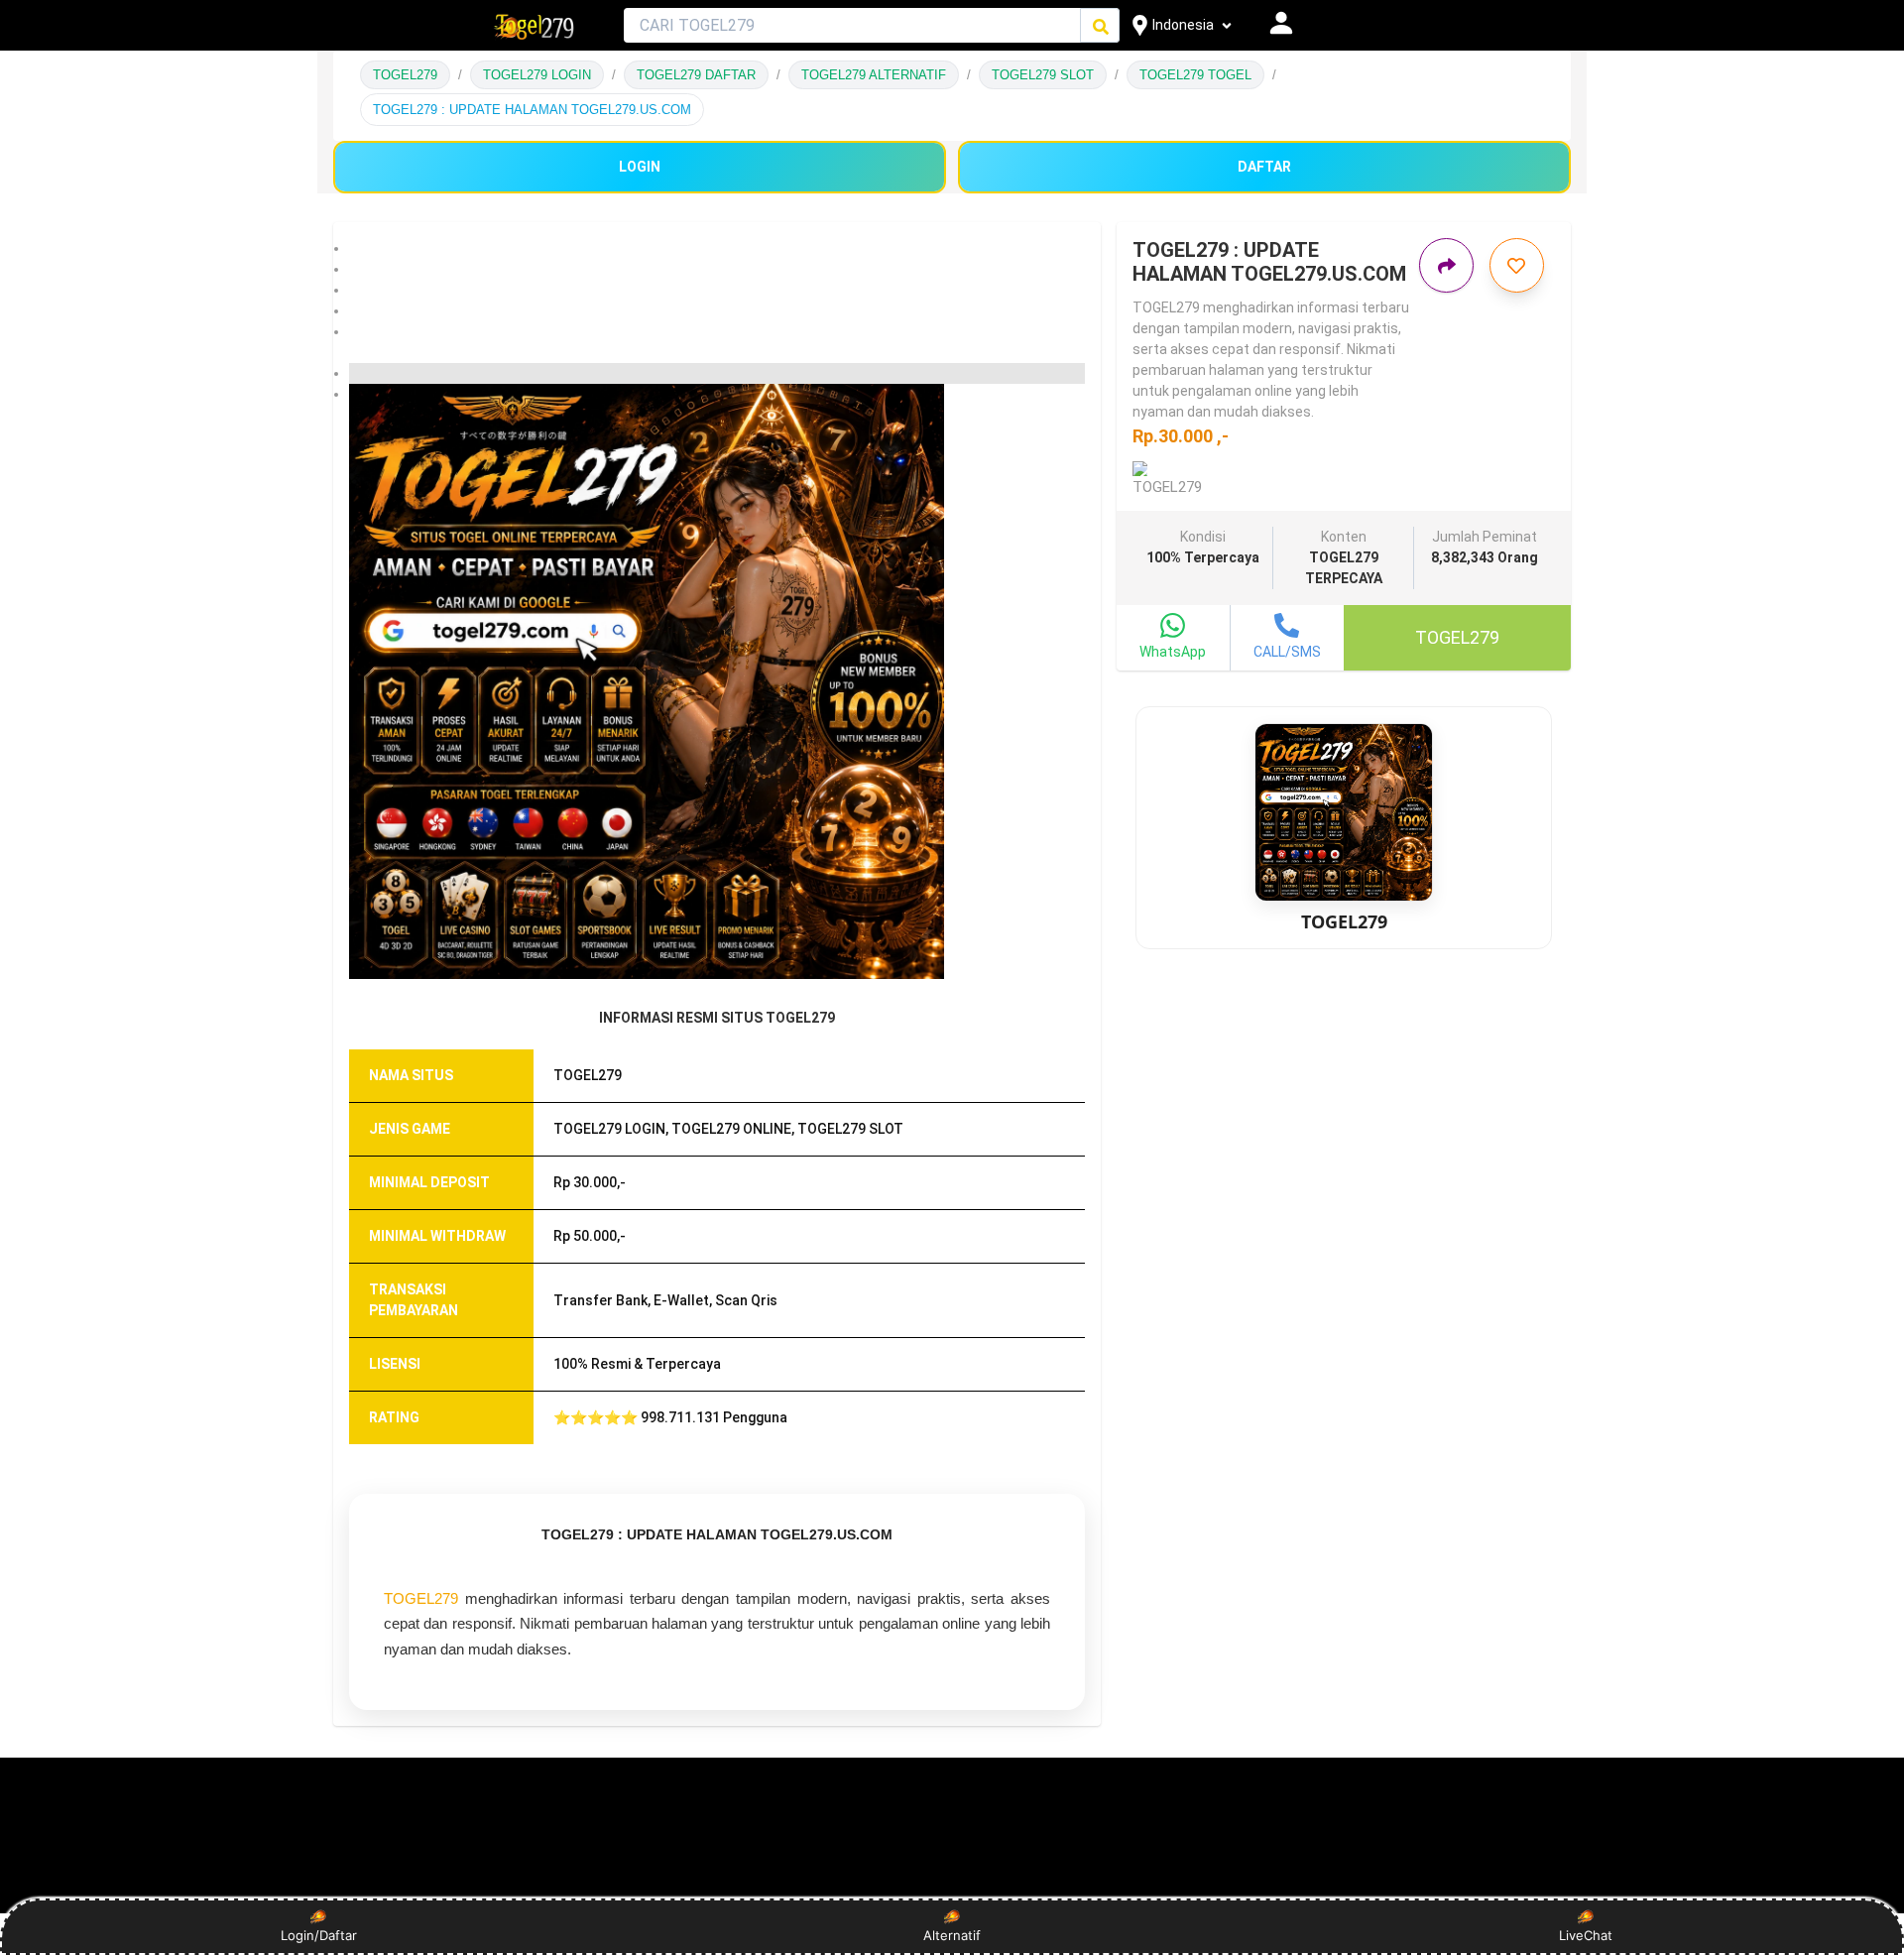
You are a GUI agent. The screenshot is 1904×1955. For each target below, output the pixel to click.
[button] (717, 248)
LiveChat (1586, 1935)
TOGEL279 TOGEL (1195, 75)
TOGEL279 (405, 75)
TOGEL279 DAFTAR (696, 75)
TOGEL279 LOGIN (537, 75)
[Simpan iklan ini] (1517, 265)
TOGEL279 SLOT (1043, 75)
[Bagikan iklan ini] (1446, 265)
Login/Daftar (319, 1935)
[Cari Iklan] (1101, 26)
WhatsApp (1173, 652)
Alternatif (952, 1935)
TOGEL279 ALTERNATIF (874, 75)
